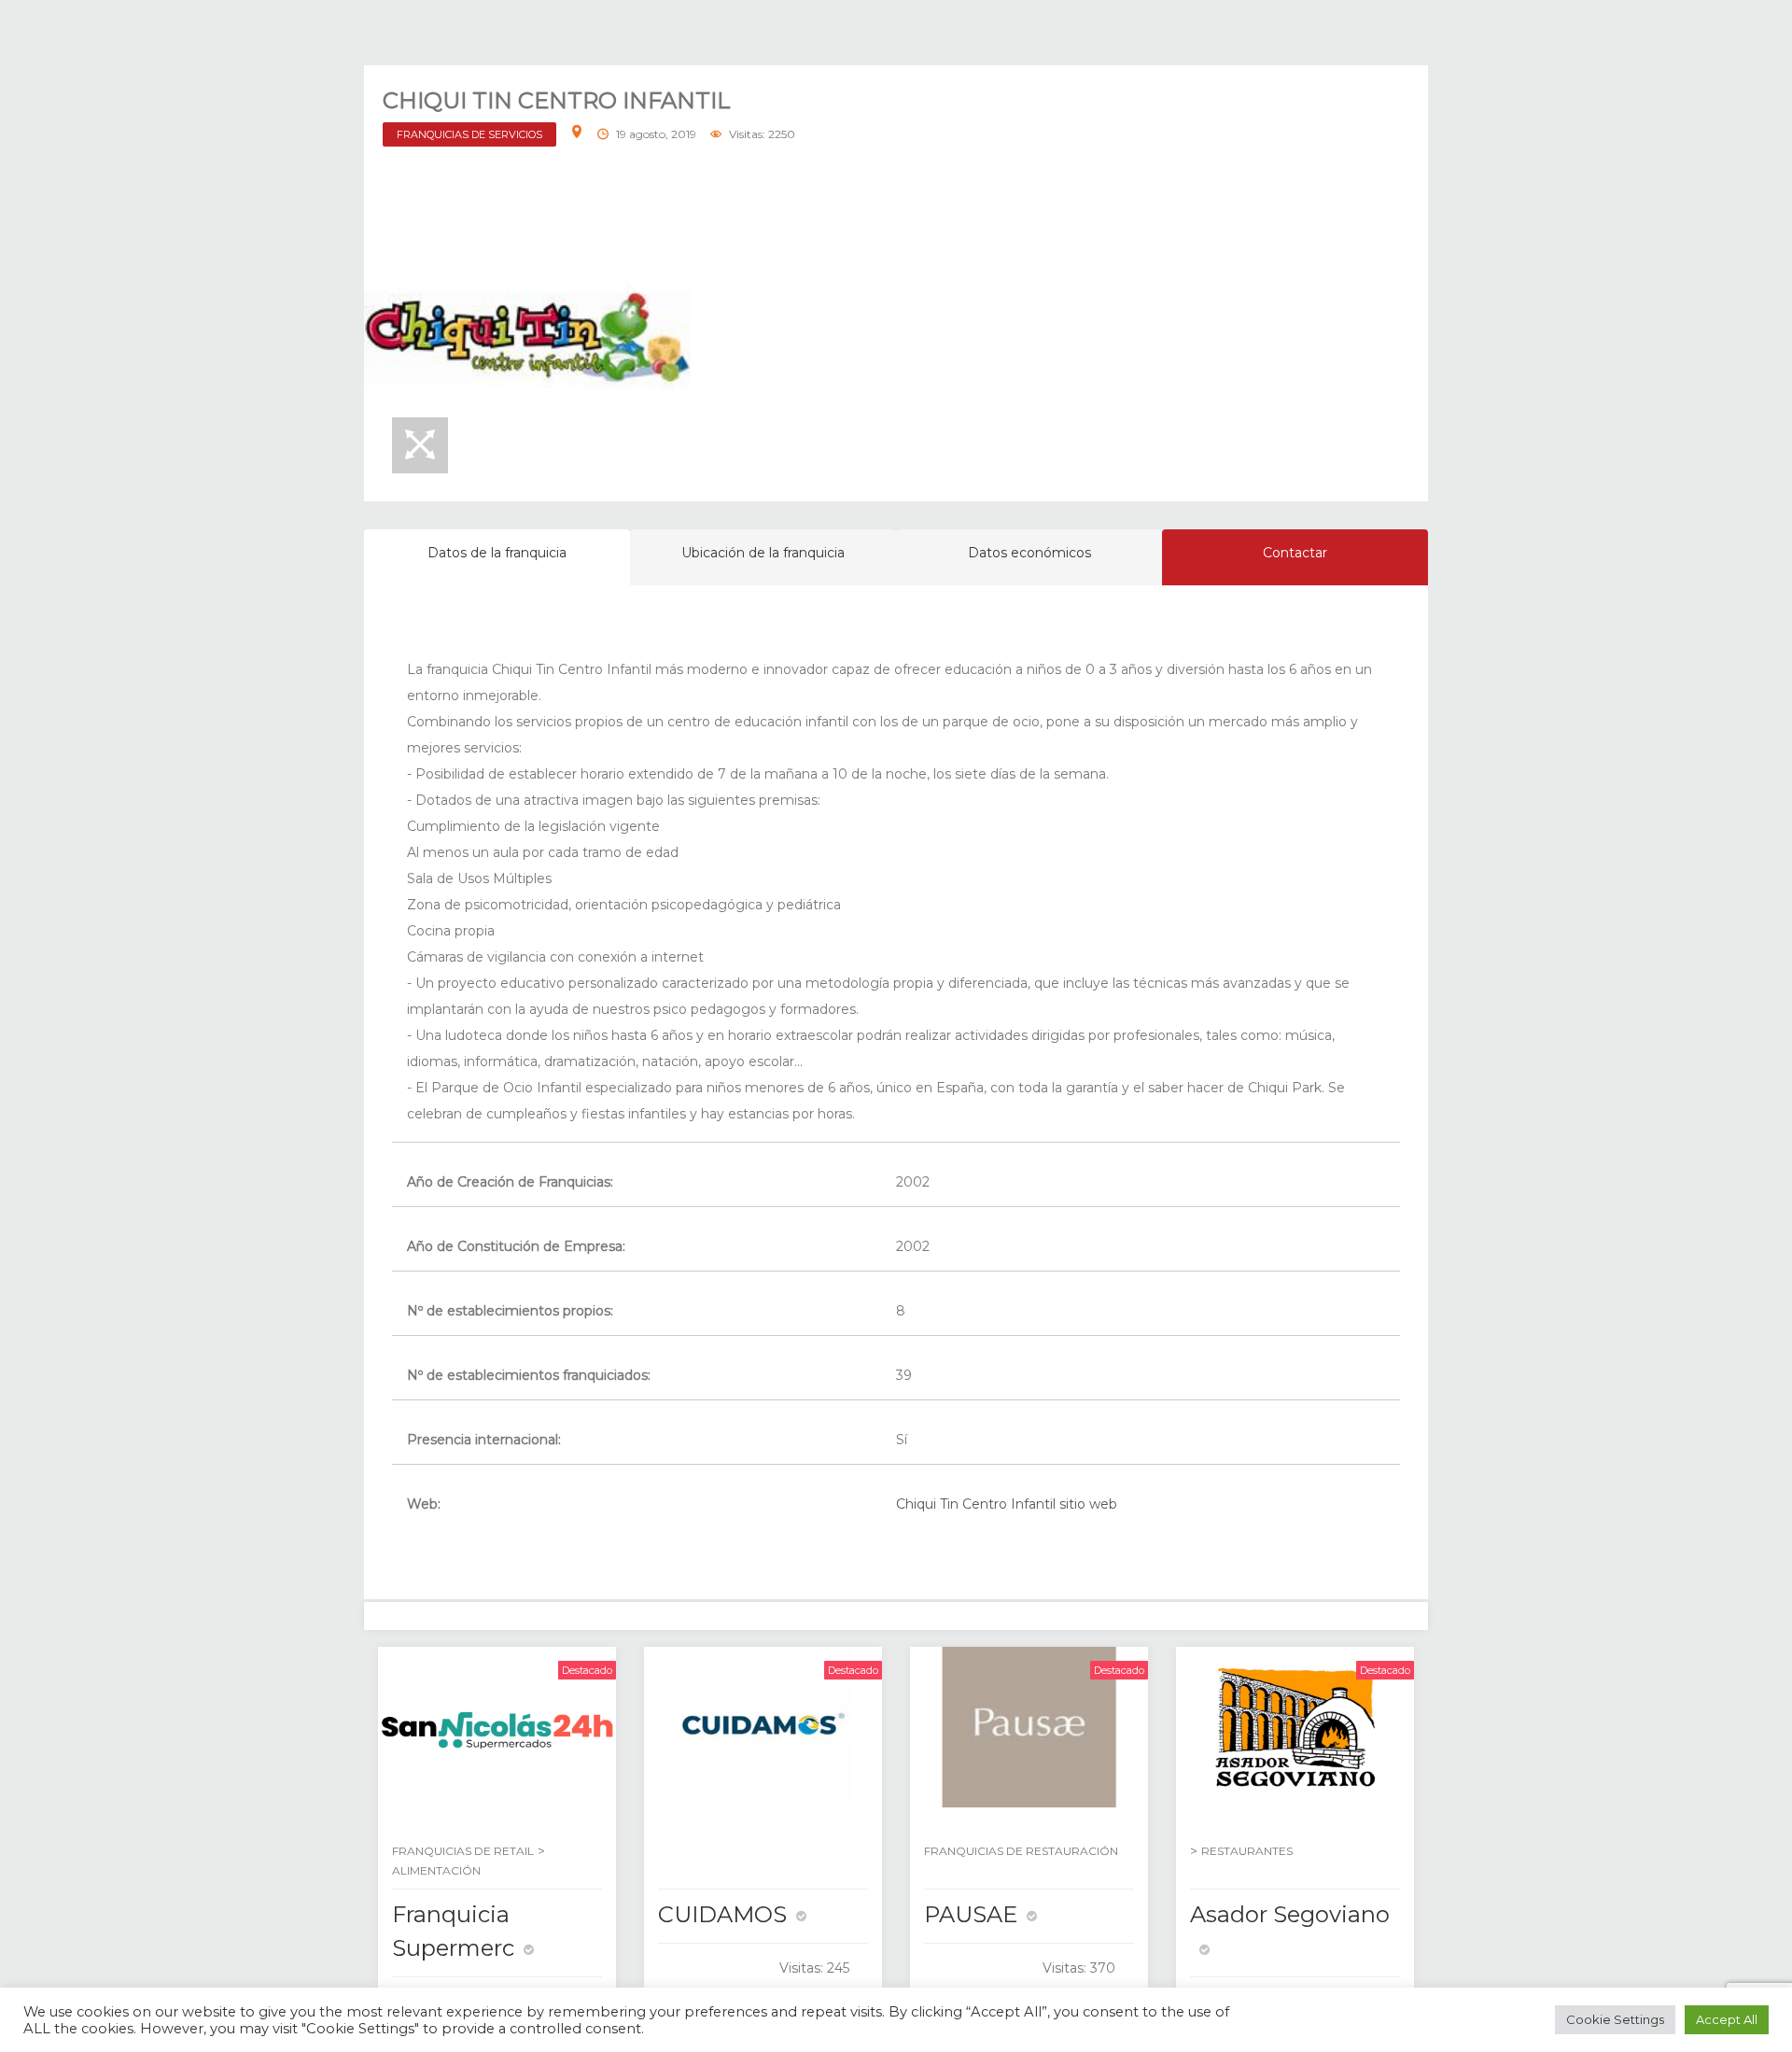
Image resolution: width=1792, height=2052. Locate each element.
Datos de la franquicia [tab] (497, 553)
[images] (527, 338)
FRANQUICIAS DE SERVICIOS (469, 134)
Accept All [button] (1727, 2019)
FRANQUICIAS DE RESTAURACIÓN (1021, 1851)
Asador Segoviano (1290, 1914)
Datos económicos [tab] (1029, 553)
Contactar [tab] (1295, 553)
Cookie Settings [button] (1615, 2019)
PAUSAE (971, 1914)
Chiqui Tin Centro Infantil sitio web (1007, 1504)
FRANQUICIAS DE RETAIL (463, 1851)
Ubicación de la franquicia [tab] (763, 553)
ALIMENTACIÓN (436, 1870)
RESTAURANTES (1247, 1851)
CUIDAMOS (722, 1914)
